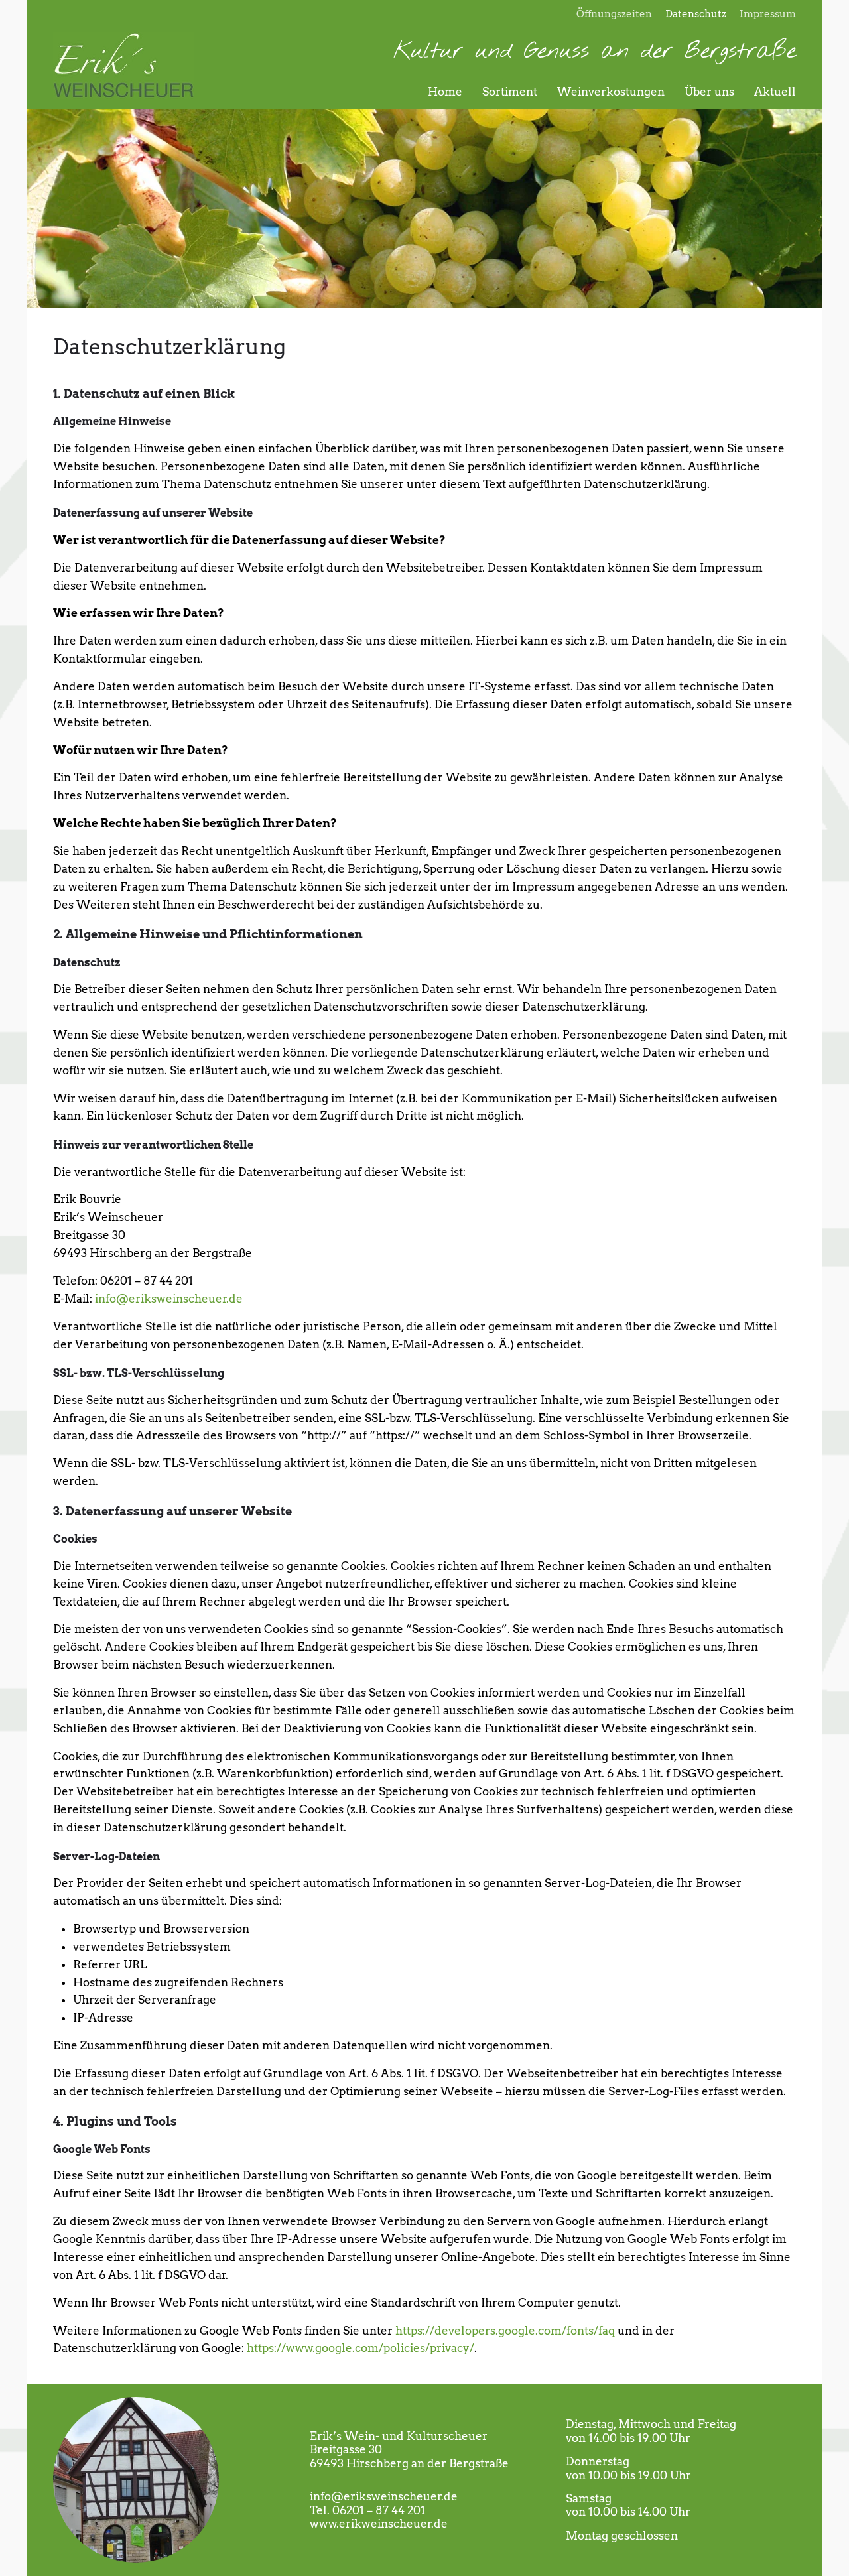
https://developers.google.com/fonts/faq (505, 2331)
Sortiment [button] (510, 92)
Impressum (768, 14)
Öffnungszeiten (614, 14)
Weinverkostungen (611, 92)
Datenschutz (696, 14)
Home (445, 92)
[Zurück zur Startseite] (124, 66)
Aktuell (775, 92)
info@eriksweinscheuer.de (169, 1299)
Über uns (709, 92)
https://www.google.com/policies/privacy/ (360, 2348)
